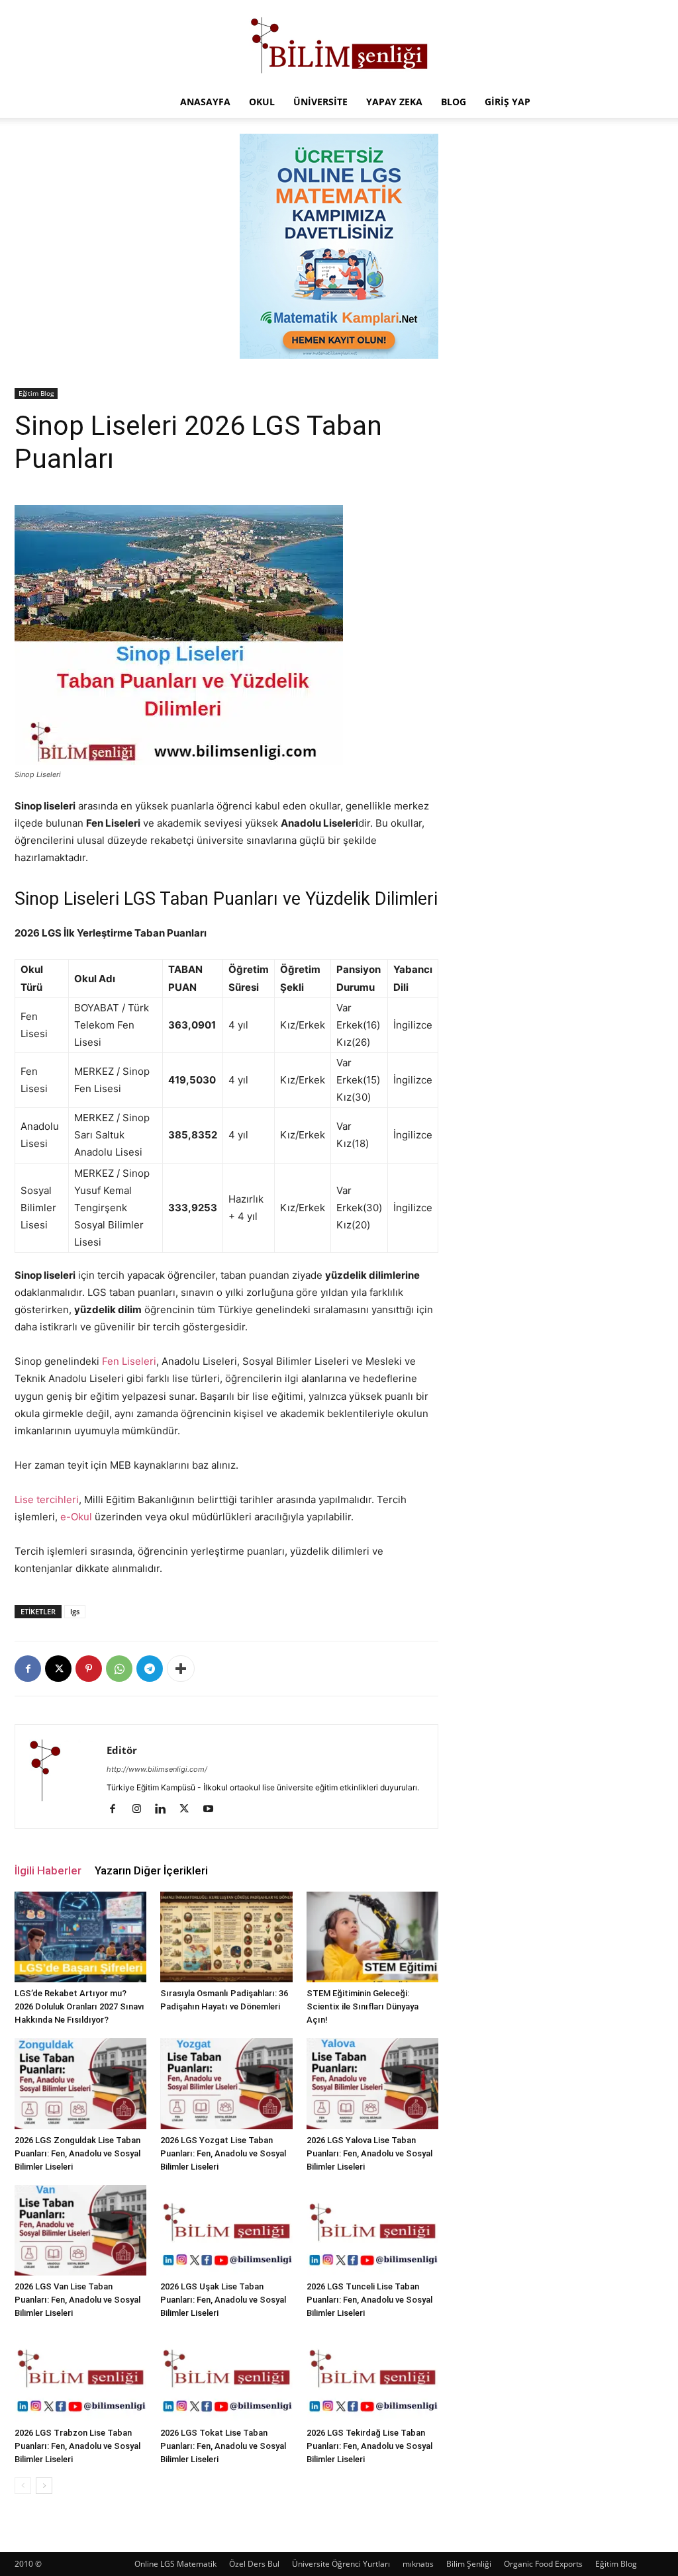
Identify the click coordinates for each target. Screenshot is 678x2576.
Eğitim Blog (36, 393)
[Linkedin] (165, 1810)
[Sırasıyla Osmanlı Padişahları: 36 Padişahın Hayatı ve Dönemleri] (226, 1937)
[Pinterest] (89, 1669)
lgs (75, 1611)
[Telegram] (150, 1669)
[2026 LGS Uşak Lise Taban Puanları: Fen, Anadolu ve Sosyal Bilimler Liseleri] (226, 2230)
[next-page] (44, 2486)
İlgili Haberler (48, 1870)
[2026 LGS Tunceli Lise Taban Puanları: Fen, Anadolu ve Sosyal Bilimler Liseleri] (372, 2230)
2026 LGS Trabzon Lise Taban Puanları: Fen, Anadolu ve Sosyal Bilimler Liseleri (77, 2446)
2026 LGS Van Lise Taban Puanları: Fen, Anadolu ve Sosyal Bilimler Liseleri (77, 2300)
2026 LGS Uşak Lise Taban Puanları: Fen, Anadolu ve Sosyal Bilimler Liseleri (223, 2300)
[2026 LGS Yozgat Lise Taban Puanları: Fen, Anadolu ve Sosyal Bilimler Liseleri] (226, 2083)
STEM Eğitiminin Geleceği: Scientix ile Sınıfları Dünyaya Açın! (363, 2006)
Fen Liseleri (129, 1361)
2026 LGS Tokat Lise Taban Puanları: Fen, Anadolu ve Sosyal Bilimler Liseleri (223, 2446)
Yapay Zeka (394, 102)
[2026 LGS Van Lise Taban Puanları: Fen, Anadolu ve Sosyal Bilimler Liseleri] (80, 2230)
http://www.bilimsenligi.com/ (157, 1769)
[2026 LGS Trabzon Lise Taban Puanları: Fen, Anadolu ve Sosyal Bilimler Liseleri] (80, 2376)
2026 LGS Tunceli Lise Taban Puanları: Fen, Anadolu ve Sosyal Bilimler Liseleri (369, 2300)
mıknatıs (418, 2564)
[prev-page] (23, 2486)
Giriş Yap (508, 102)
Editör (122, 1750)
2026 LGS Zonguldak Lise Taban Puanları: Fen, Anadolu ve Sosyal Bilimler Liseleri (77, 2153)
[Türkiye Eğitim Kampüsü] (339, 44)
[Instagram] (141, 1810)
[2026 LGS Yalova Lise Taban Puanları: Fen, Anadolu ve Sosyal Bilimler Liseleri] (372, 2083)
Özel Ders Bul (254, 2564)
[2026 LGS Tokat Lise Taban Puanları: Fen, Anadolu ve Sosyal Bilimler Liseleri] (226, 2376)
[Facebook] (28, 1669)
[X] (58, 1669)
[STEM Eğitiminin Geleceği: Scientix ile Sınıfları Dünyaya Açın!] (372, 1937)
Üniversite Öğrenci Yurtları (341, 2564)
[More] (181, 1669)
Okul (262, 102)
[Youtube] (213, 1810)
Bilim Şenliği (469, 2564)
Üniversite (320, 102)
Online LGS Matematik (175, 2564)
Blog (454, 102)
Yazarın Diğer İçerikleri (151, 1870)
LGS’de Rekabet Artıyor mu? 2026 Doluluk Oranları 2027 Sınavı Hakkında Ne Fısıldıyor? (79, 2006)
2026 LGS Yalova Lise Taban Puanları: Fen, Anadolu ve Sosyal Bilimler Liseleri (369, 2153)
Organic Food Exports (543, 2564)
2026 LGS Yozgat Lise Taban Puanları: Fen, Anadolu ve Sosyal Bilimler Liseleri (223, 2153)
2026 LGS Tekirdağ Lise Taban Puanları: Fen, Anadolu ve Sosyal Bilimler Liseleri (369, 2446)
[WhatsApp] (119, 1669)
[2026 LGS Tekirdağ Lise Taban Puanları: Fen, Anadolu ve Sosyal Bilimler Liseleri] (372, 2376)
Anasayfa (205, 102)
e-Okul (76, 1517)
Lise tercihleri (47, 1499)
